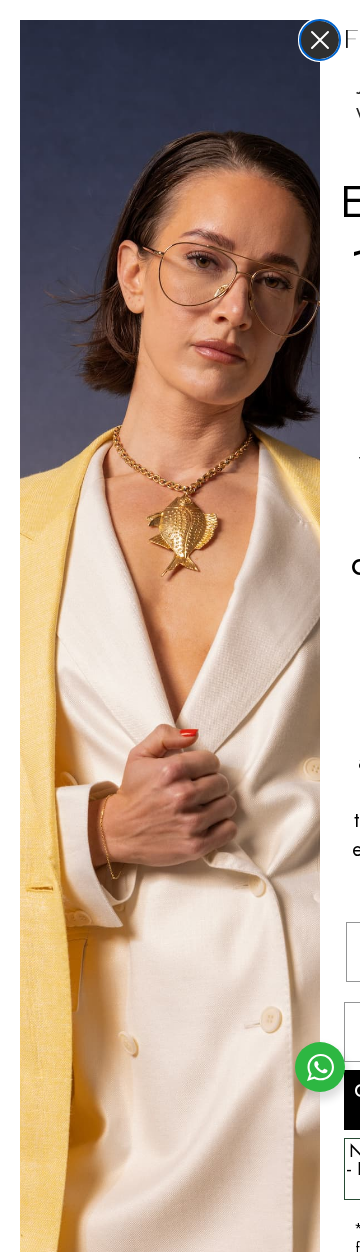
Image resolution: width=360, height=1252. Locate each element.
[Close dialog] (320, 40)
